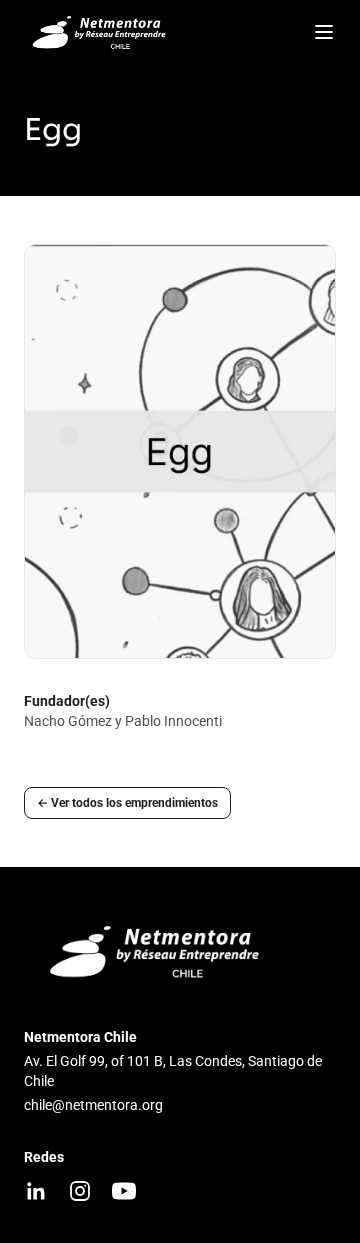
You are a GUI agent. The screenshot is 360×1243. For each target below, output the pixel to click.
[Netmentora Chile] (102, 32)
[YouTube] (124, 1191)
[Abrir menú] (324, 32)
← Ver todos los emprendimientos (127, 803)
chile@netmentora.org (93, 1105)
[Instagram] (80, 1191)
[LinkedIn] (36, 1191)
